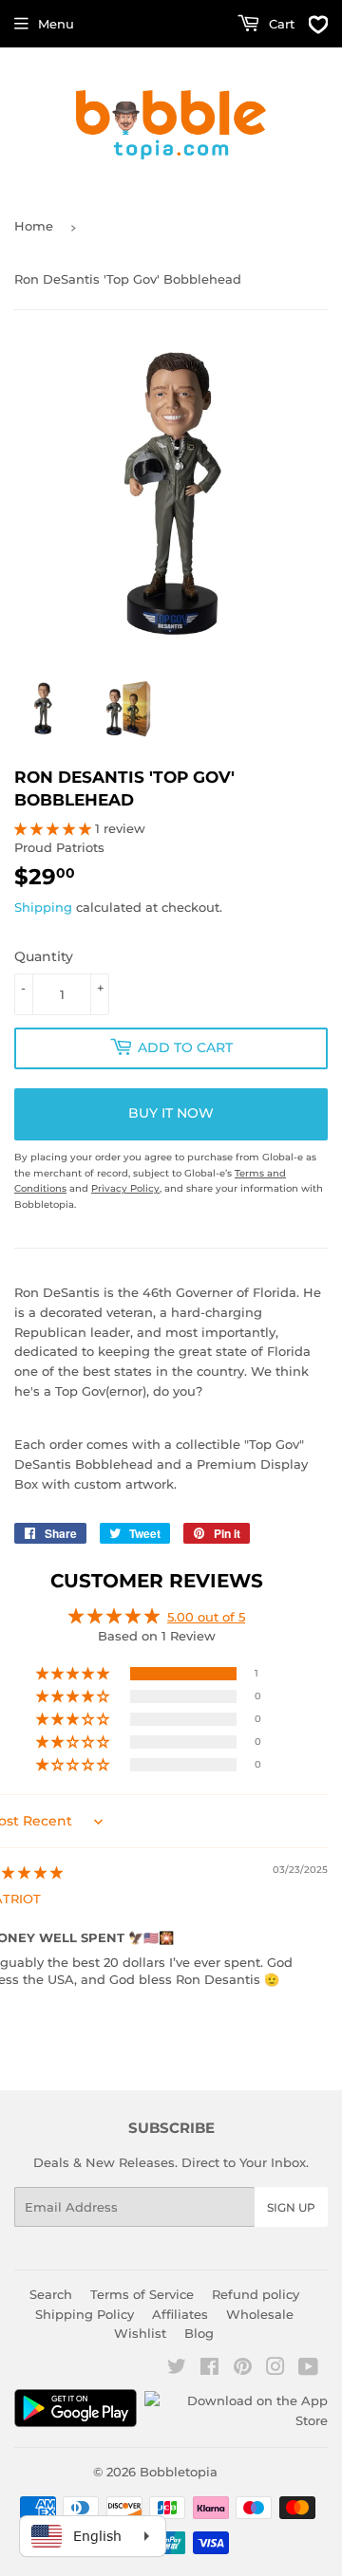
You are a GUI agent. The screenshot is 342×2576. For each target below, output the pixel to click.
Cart (280, 24)
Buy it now (171, 1113)
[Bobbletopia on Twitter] (177, 2369)
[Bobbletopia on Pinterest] (243, 2369)
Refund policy (256, 2294)
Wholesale (260, 2314)
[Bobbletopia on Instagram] (275, 2369)
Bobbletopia (179, 2472)
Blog (199, 2333)
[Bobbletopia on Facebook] (209, 2369)
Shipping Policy (85, 2314)
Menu (56, 24)
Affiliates (180, 2314)
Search (51, 2294)
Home (34, 226)
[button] (55, 828)
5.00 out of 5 (206, 1617)
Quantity (44, 956)
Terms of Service (142, 2294)
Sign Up (291, 2207)
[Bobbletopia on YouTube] (308, 2369)
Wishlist (140, 2333)
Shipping (43, 907)
